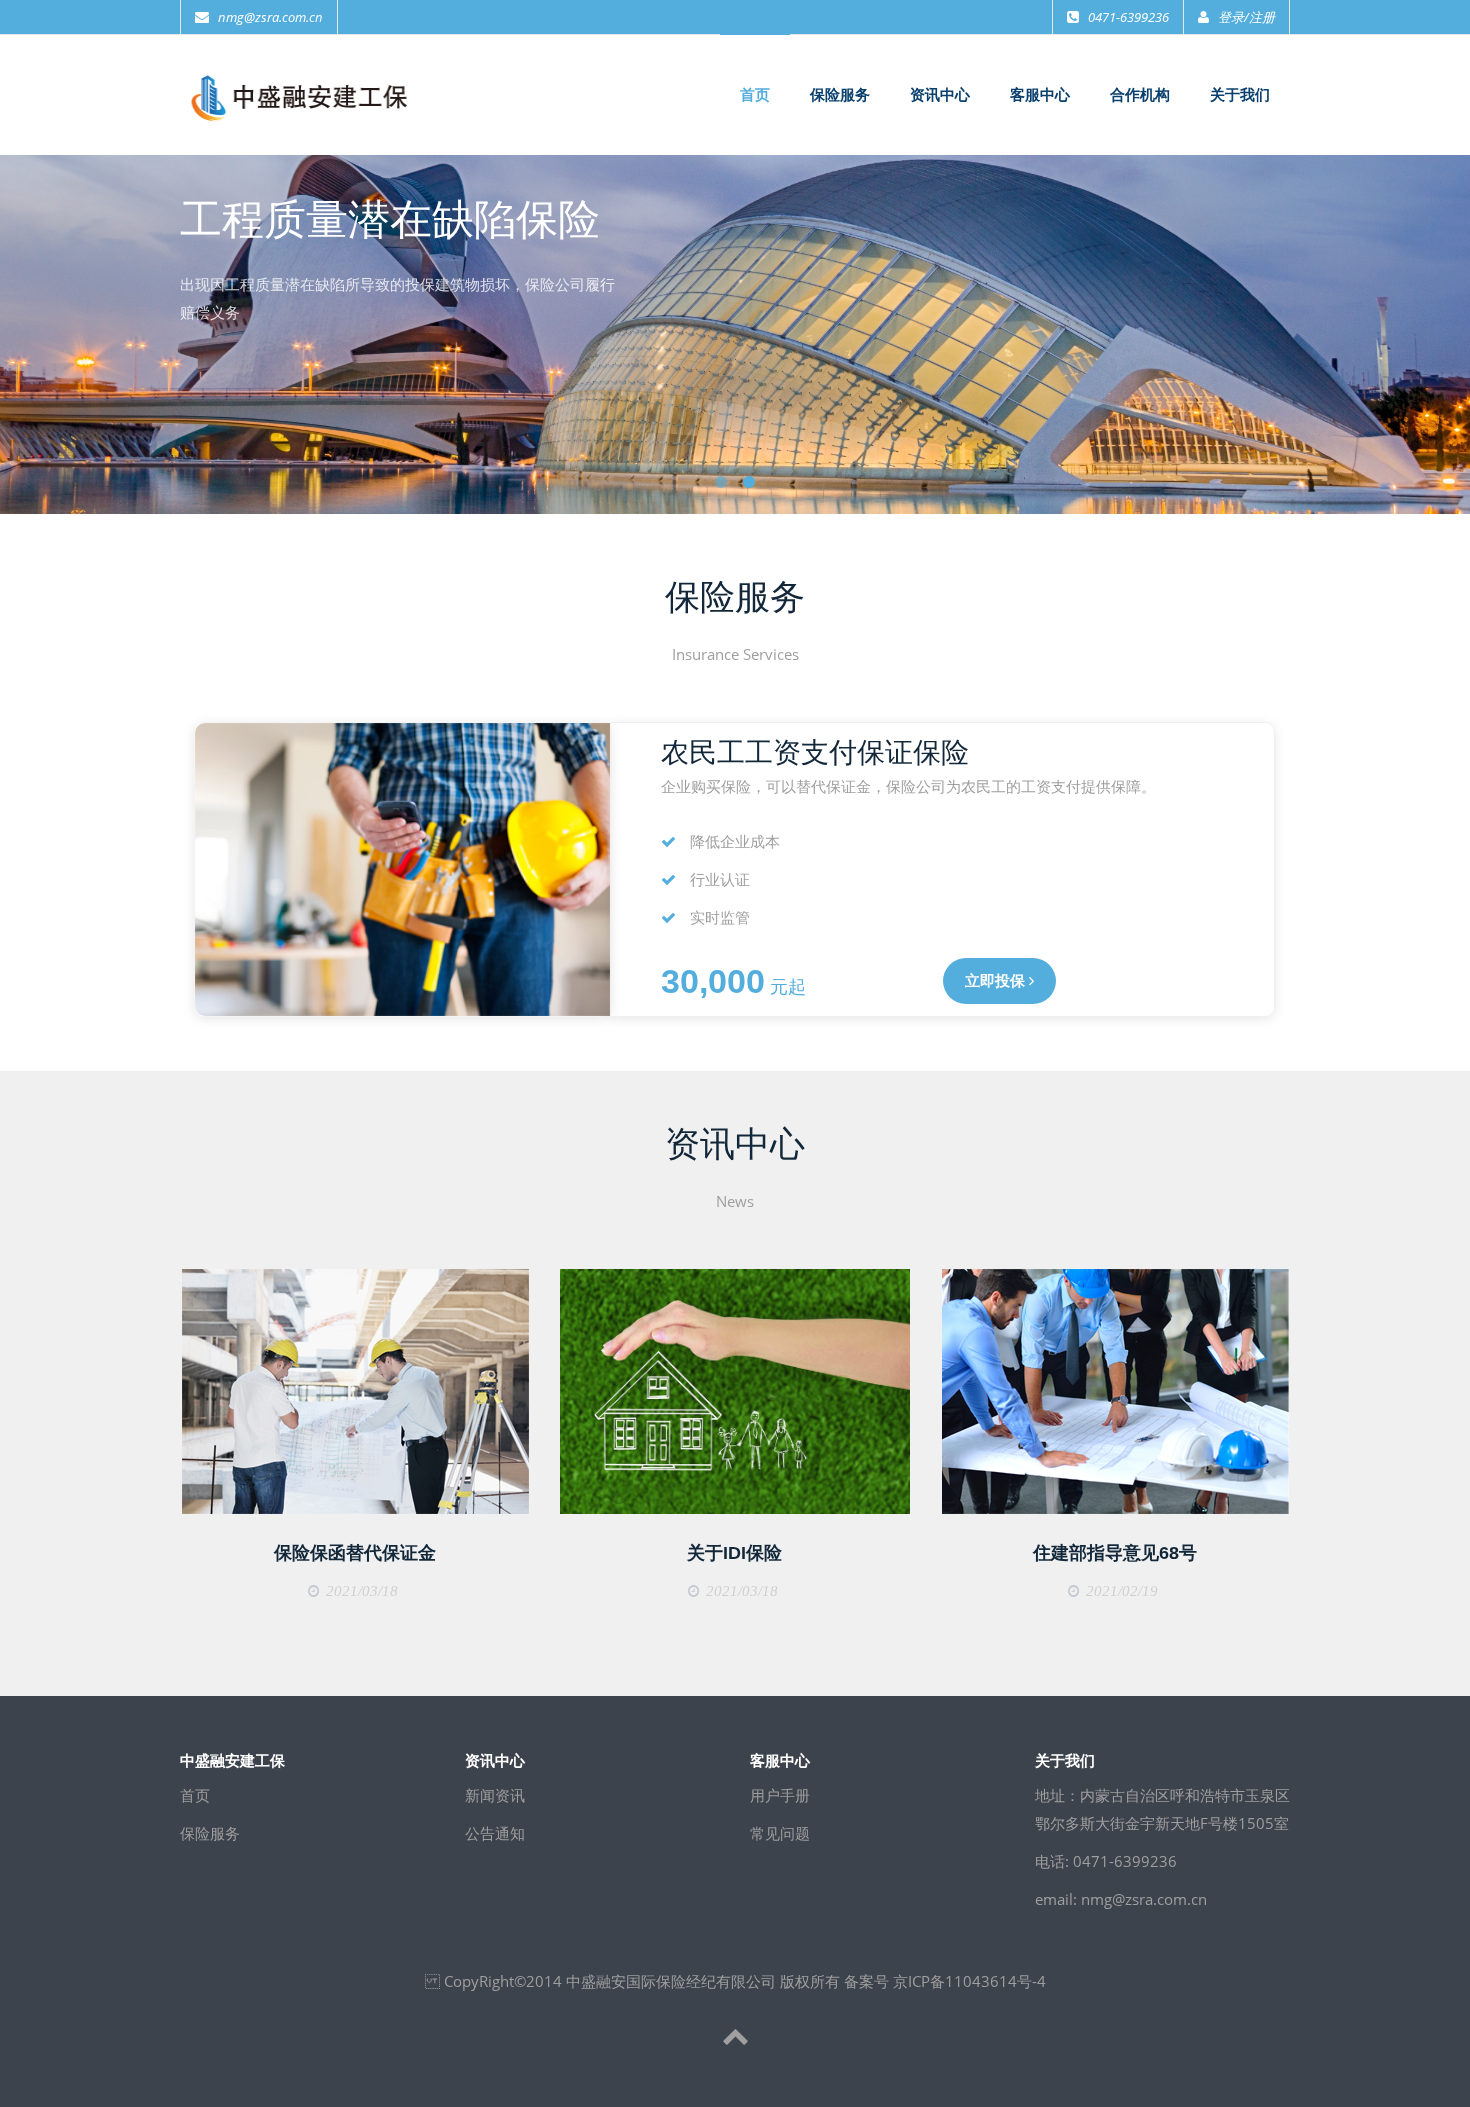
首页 (755, 95)
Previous (25, 322)
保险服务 (840, 95)
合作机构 (1140, 95)
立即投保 (997, 981)
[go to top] (735, 2039)
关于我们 (1240, 95)
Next (1445, 322)
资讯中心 (940, 95)
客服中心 (1040, 95)
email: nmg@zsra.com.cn (1121, 1899)
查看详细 (352, 1392)
